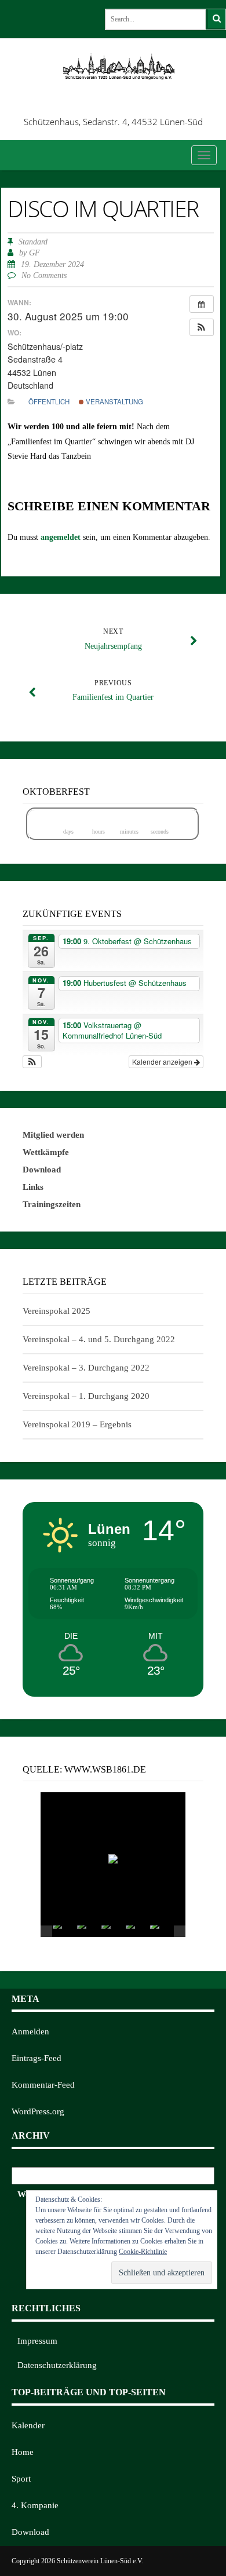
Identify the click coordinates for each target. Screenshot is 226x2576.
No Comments (44, 275)
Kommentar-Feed (43, 2085)
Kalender (28, 2425)
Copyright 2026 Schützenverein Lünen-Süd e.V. (77, 2561)
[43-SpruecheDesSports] (137, 1931)
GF (34, 253)
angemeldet (61, 537)
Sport (21, 2479)
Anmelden (30, 2031)
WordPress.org (38, 2111)
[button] (202, 327)
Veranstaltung (114, 401)
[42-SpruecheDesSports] (113, 1931)
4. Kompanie (35, 2505)
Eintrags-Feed (37, 2058)
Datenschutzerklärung (57, 2365)
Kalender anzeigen (163, 1062)
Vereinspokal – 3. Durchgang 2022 (86, 1368)
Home (23, 2452)
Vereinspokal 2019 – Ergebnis (77, 1424)
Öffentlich (49, 401)
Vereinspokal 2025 (57, 1311)
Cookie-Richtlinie (143, 2252)
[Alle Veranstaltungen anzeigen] (202, 304)
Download (30, 2532)
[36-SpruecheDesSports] (89, 1931)
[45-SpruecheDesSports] (162, 1931)
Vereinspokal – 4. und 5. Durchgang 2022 (99, 1339)
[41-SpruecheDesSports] (64, 1931)
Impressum (37, 2341)
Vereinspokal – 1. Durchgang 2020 (86, 1396)
